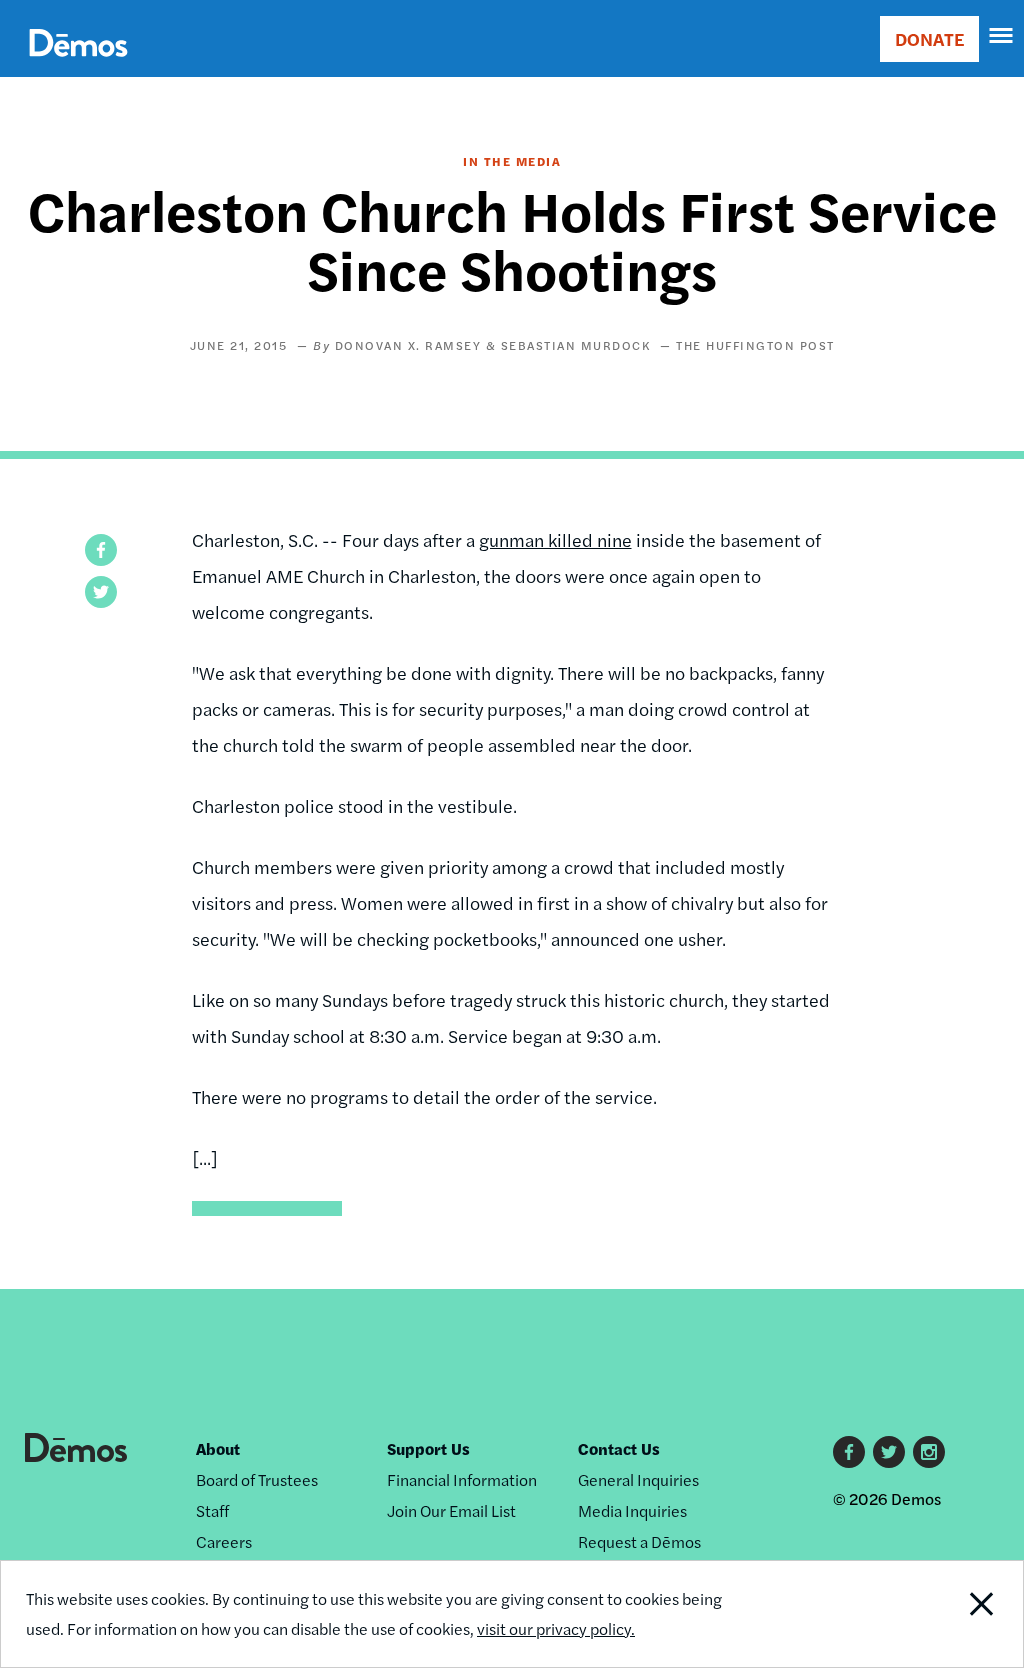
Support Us (428, 1448)
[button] (101, 550)
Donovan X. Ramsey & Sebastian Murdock (493, 345)
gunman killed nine (555, 539)
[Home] (78, 65)
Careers (224, 1541)
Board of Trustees (257, 1479)
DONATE (929, 38)
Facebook (849, 1452)
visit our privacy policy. (556, 1628)
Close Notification (927, 1614)
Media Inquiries (632, 1510)
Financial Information (462, 1479)
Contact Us (619, 1448)
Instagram (929, 1452)
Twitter (889, 1452)
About (218, 1448)
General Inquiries (638, 1479)
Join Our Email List (451, 1510)
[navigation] (1002, 36)
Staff (212, 1510)
